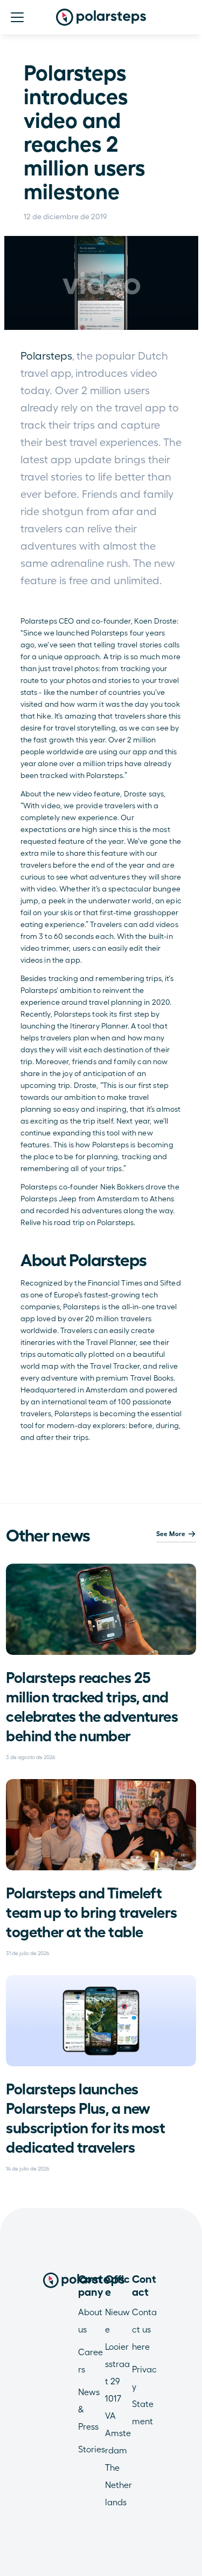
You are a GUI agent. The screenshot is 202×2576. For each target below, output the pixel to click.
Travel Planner (110, 1342)
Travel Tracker (115, 1366)
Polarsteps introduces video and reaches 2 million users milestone (87, 132)
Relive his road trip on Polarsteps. (78, 1222)
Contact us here (144, 2330)
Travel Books (152, 1378)
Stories (92, 2449)
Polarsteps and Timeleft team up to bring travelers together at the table (93, 1912)
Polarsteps (46, 356)
